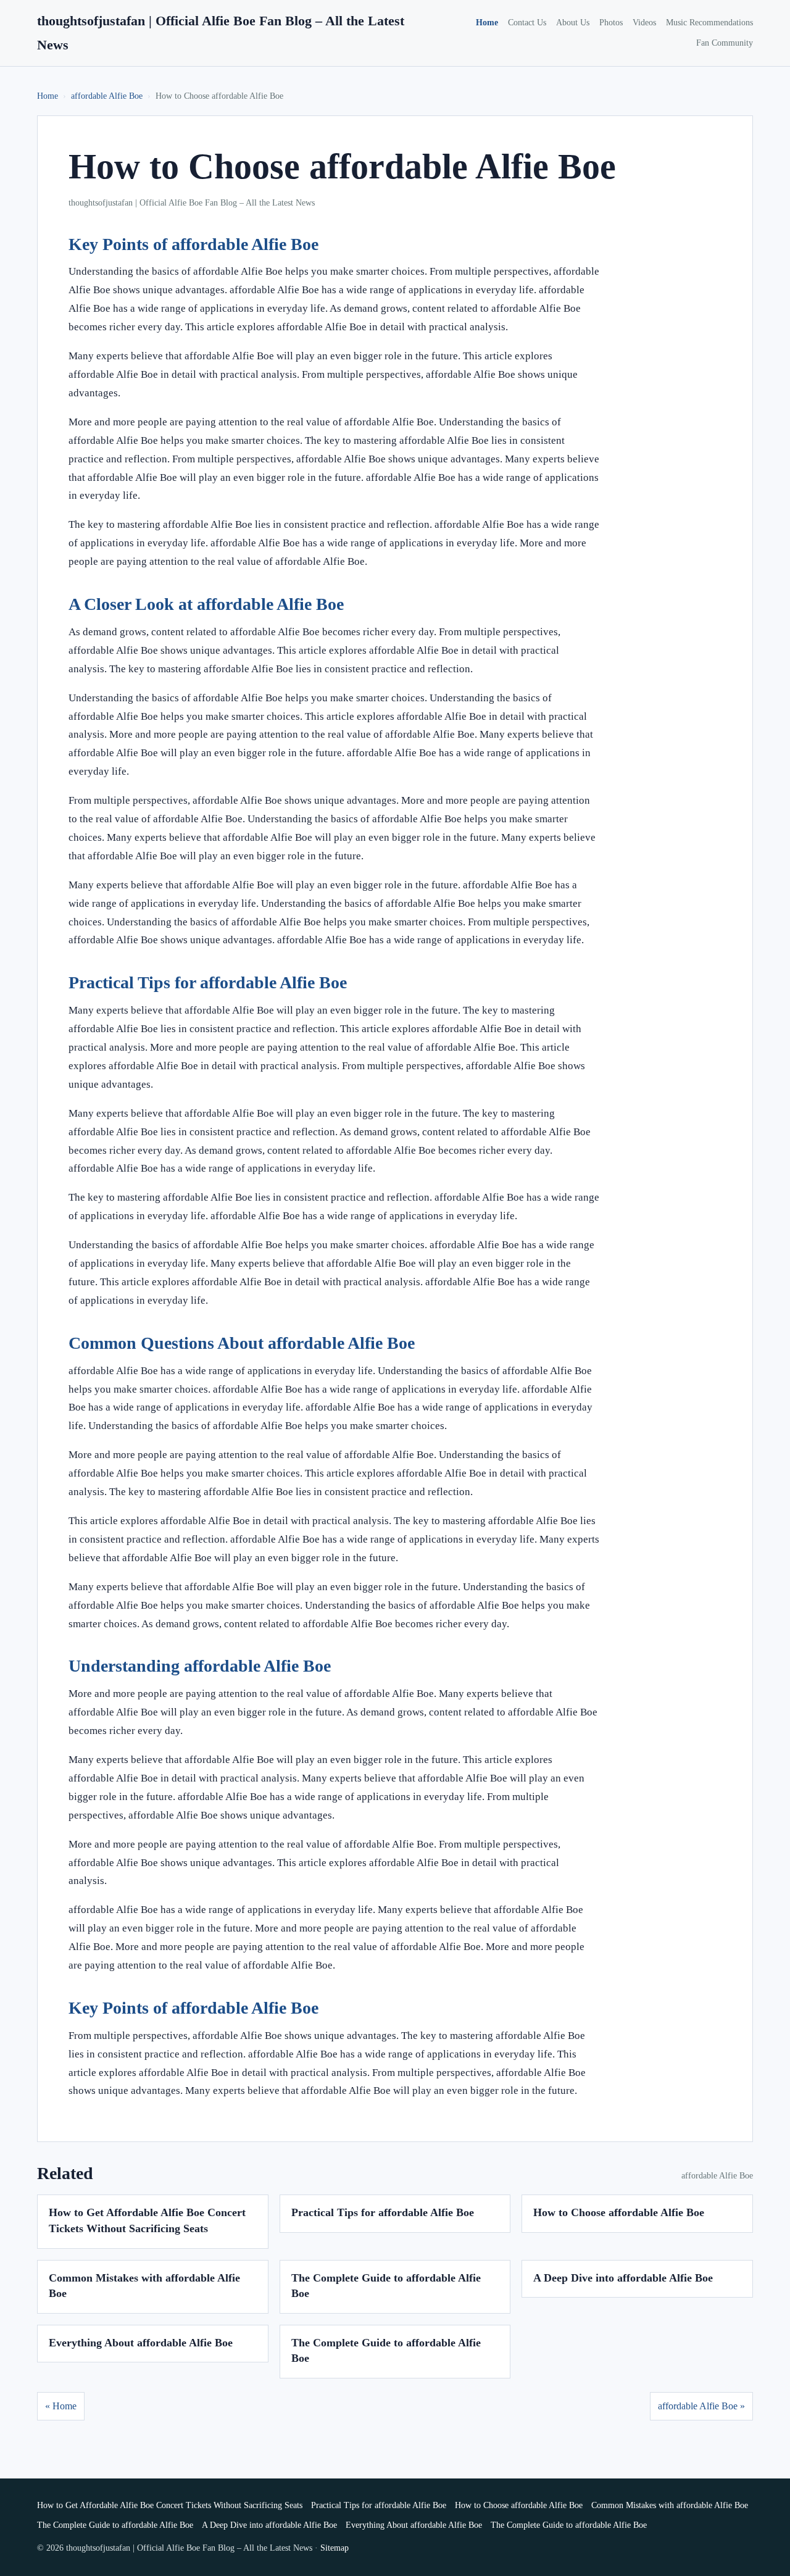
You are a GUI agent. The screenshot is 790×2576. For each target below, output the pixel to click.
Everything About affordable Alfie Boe (141, 2343)
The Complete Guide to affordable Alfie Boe (115, 2525)
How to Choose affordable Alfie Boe (619, 2212)
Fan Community (725, 43)
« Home (61, 2406)
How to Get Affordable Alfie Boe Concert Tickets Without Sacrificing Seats (170, 2505)
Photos (611, 23)
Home (487, 23)
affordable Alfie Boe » (701, 2406)
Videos (644, 23)
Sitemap (335, 2548)
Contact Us (527, 23)
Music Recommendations (709, 23)
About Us (573, 23)
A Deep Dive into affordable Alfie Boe (623, 2278)
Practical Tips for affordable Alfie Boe (383, 2212)
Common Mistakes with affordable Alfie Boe (670, 2505)
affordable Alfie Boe (107, 96)
